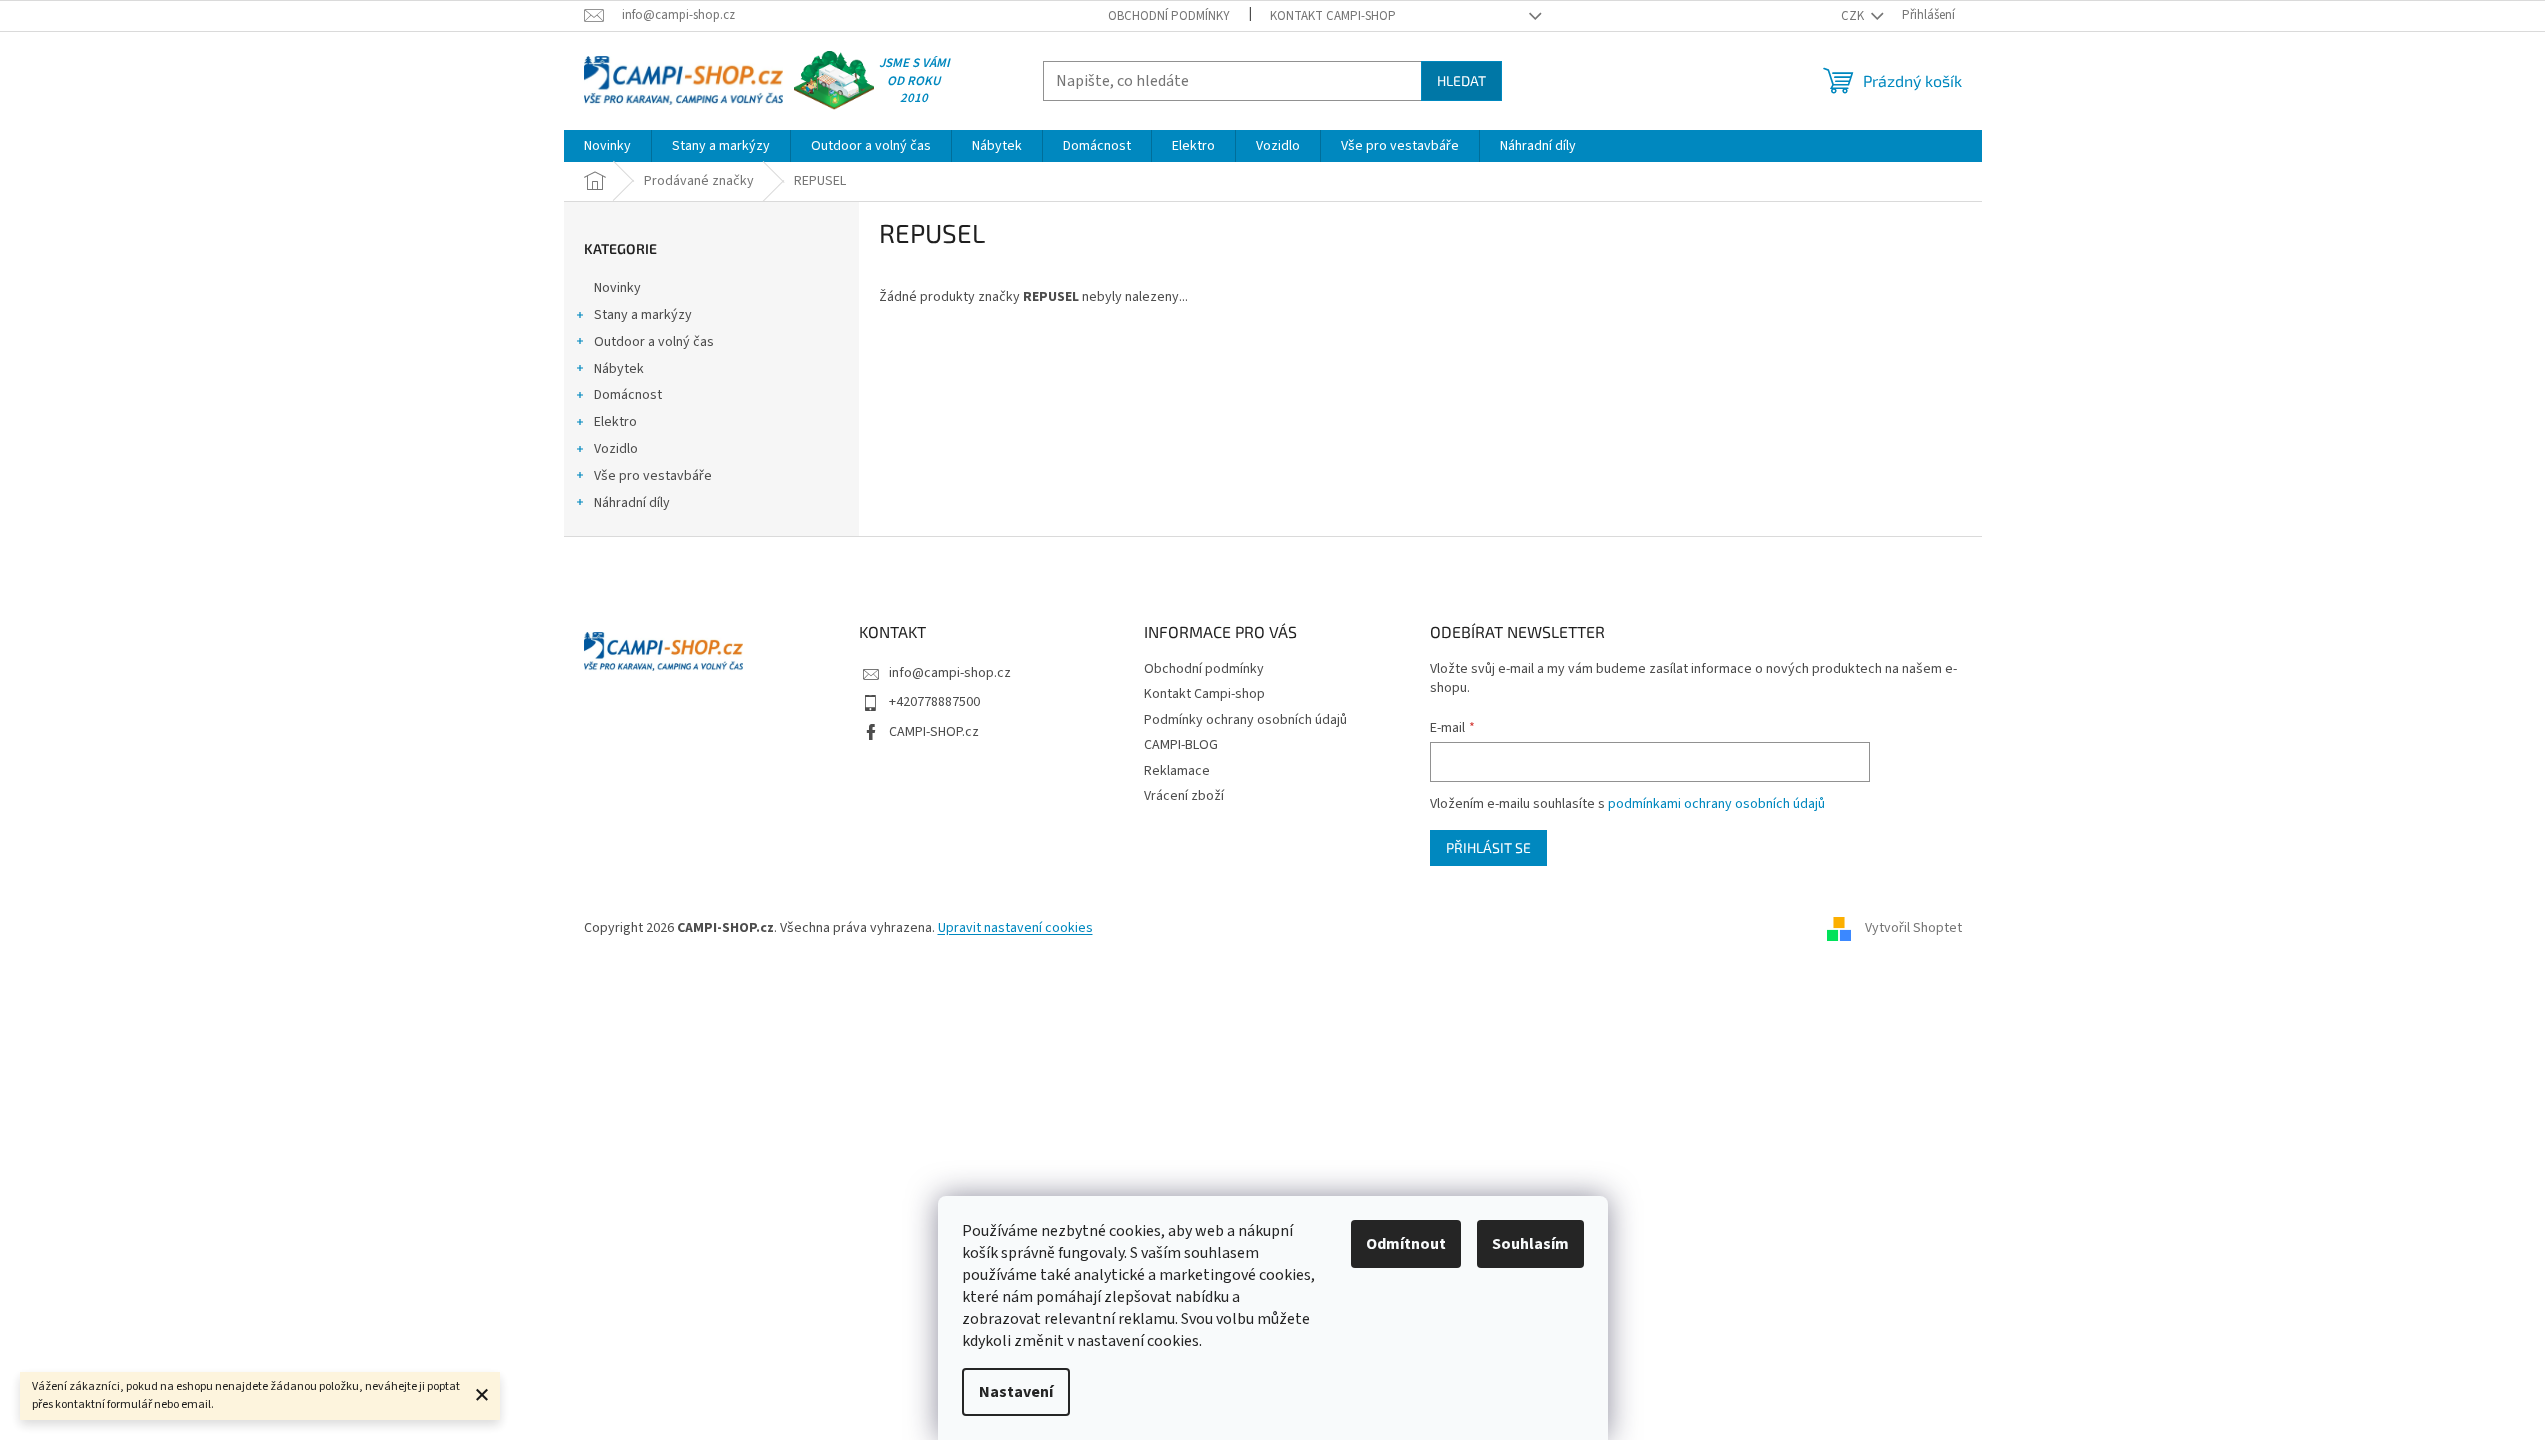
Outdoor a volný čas (654, 342)
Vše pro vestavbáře (653, 476)
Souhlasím (1530, 1244)
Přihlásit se (1488, 847)
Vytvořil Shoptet (1913, 928)
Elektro (615, 422)
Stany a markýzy (643, 315)
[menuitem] (607, 146)
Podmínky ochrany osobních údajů (1245, 720)
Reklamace (1177, 771)
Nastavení (1016, 1392)
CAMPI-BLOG (1181, 745)
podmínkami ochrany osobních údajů (1716, 804)
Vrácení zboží (1184, 796)
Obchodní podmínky (1169, 16)
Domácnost (628, 395)
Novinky (617, 288)
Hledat (1461, 80)
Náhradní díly (632, 503)
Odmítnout (1406, 1244)
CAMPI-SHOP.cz (934, 732)
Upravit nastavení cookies (1015, 928)
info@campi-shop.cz (950, 673)
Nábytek (619, 369)
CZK (1854, 16)
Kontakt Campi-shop (1333, 16)
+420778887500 (934, 702)
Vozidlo (616, 449)
